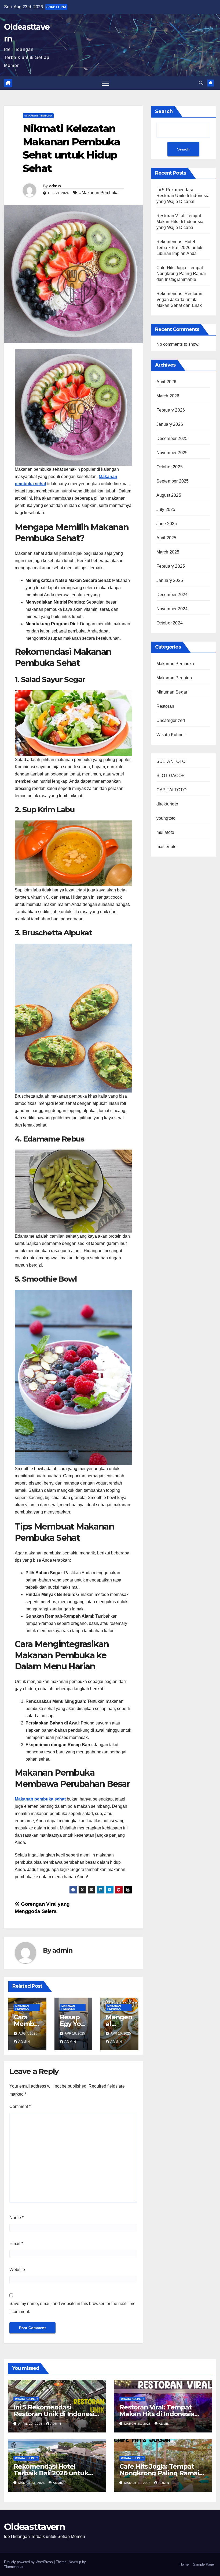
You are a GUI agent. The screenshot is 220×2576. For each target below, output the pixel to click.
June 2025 (167, 524)
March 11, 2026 (138, 2483)
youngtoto (166, 818)
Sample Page (203, 2564)
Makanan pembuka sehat (40, 1799)
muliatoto (165, 832)
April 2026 (166, 382)
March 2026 (168, 396)
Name (16, 2218)
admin (55, 186)
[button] (201, 83)
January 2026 (170, 424)
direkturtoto (167, 804)
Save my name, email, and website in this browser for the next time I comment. (72, 2308)
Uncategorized (171, 720)
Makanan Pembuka (38, 116)
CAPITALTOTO (171, 790)
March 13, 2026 (32, 2483)
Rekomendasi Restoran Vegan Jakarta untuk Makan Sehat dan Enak (179, 300)
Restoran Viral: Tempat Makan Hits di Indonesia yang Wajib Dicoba (180, 222)
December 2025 (172, 438)
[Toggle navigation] (105, 83)
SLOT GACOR (171, 776)
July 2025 (166, 509)
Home (184, 2564)
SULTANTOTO (171, 761)
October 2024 (170, 623)
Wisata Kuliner (171, 735)
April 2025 (166, 538)
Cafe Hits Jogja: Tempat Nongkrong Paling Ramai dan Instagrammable (181, 274)
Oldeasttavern (34, 2527)
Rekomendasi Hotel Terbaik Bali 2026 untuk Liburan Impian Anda (179, 248)
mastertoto (167, 847)
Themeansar (14, 2567)
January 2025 (170, 580)
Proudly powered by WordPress (29, 2562)
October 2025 (170, 467)
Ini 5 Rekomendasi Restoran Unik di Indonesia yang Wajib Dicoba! (183, 196)
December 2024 (172, 595)
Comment (20, 2106)
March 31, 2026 (138, 2424)
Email (16, 2244)
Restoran (165, 706)
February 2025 (171, 566)
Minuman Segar (172, 692)
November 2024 (172, 609)
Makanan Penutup (174, 678)
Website (17, 2270)
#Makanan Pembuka (99, 193)
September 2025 (173, 481)
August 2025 (169, 495)
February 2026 (171, 410)
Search (164, 111)
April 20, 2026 (31, 2424)
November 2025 (172, 453)
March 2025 (168, 552)
